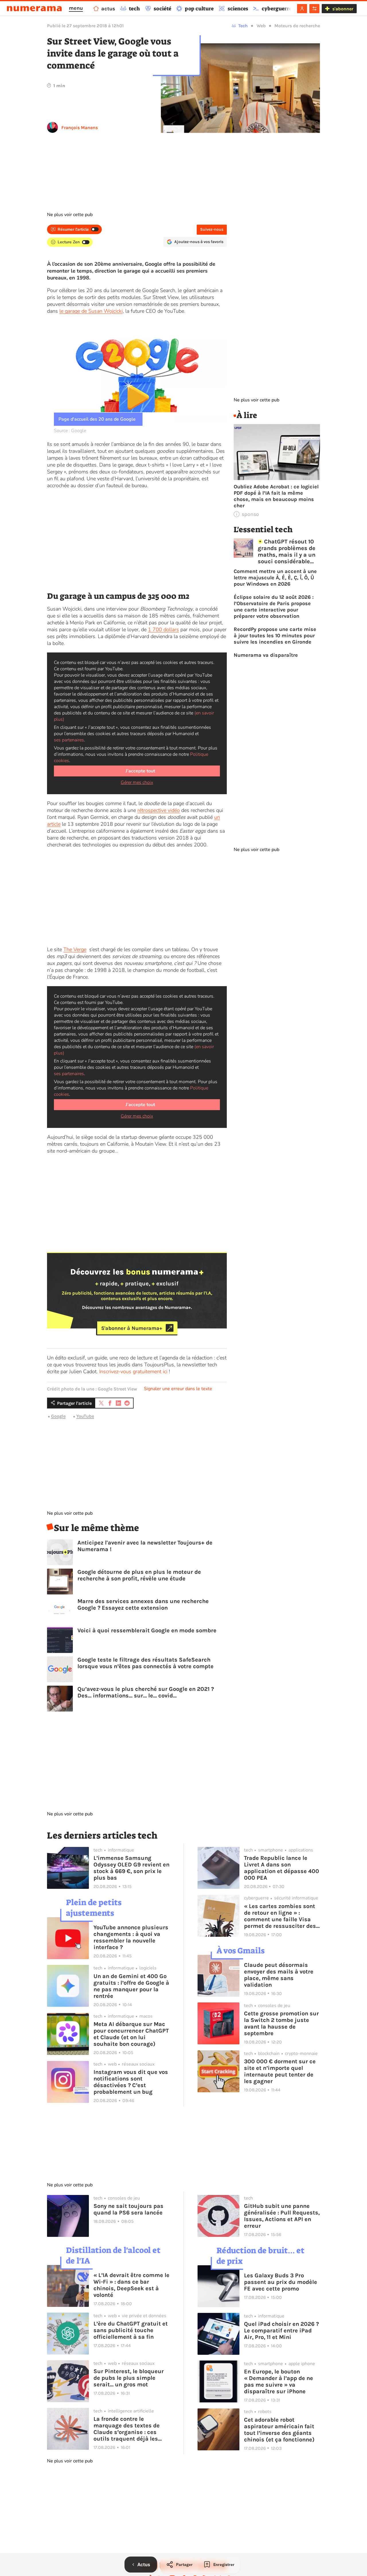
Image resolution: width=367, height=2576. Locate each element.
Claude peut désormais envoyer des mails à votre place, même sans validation (279, 1975)
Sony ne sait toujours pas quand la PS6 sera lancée (128, 2209)
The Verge (75, 949)
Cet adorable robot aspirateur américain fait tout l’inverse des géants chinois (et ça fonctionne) (279, 2430)
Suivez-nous (212, 229)
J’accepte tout (140, 771)
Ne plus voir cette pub (70, 215)
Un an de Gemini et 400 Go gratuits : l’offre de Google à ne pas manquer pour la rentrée (131, 1986)
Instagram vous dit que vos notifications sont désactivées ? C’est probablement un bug (131, 2082)
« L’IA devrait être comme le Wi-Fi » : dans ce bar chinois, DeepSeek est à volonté (131, 2285)
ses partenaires (69, 740)
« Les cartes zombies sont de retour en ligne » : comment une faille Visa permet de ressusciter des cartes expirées (280, 1916)
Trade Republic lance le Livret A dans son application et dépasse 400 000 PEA (282, 1868)
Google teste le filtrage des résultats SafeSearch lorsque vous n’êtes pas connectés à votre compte (146, 1663)
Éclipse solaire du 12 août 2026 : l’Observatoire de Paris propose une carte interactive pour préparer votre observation (274, 607)
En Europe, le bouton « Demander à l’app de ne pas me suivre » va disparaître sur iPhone (279, 2381)
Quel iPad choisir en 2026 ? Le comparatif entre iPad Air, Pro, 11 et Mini (281, 2331)
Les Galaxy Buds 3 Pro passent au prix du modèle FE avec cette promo (281, 2282)
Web (261, 26)
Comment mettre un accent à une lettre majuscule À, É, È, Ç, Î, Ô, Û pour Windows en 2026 (275, 578)
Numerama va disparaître (266, 655)
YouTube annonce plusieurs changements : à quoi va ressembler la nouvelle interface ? (131, 1937)
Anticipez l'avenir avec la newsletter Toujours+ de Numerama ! (145, 1546)
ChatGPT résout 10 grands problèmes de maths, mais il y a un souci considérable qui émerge (287, 551)
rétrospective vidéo (159, 810)
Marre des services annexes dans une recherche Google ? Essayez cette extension (143, 1604)
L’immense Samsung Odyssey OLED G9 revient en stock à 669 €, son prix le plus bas (131, 1868)
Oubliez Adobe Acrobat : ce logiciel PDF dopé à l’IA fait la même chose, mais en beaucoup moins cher (276, 496)
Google (58, 1416)
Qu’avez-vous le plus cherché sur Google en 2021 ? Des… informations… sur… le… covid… (146, 1692)
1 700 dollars (163, 630)
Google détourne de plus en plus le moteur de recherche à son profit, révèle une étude (139, 1575)
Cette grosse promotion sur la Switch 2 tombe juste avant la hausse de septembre (281, 2023)
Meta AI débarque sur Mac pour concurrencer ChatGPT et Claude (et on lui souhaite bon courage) (131, 2034)
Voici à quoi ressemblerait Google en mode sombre (147, 1630)
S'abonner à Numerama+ (132, 1328)
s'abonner (343, 9)
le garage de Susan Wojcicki (91, 311)
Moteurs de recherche (297, 26)
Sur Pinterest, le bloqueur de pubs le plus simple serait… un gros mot (129, 2378)
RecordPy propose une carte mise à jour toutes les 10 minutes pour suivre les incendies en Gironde (275, 636)
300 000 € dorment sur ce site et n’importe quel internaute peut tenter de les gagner (280, 2071)
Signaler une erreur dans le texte (178, 1389)
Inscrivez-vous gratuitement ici (133, 1371)
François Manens (80, 128)
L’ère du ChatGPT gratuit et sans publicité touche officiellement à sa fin (131, 2330)
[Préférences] (314, 9)
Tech (243, 26)
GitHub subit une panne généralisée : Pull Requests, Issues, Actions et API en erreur (282, 2216)
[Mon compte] (302, 9)
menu (76, 8)
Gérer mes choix (137, 782)
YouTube (85, 1416)
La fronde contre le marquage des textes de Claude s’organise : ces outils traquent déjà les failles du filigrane (127, 2429)
